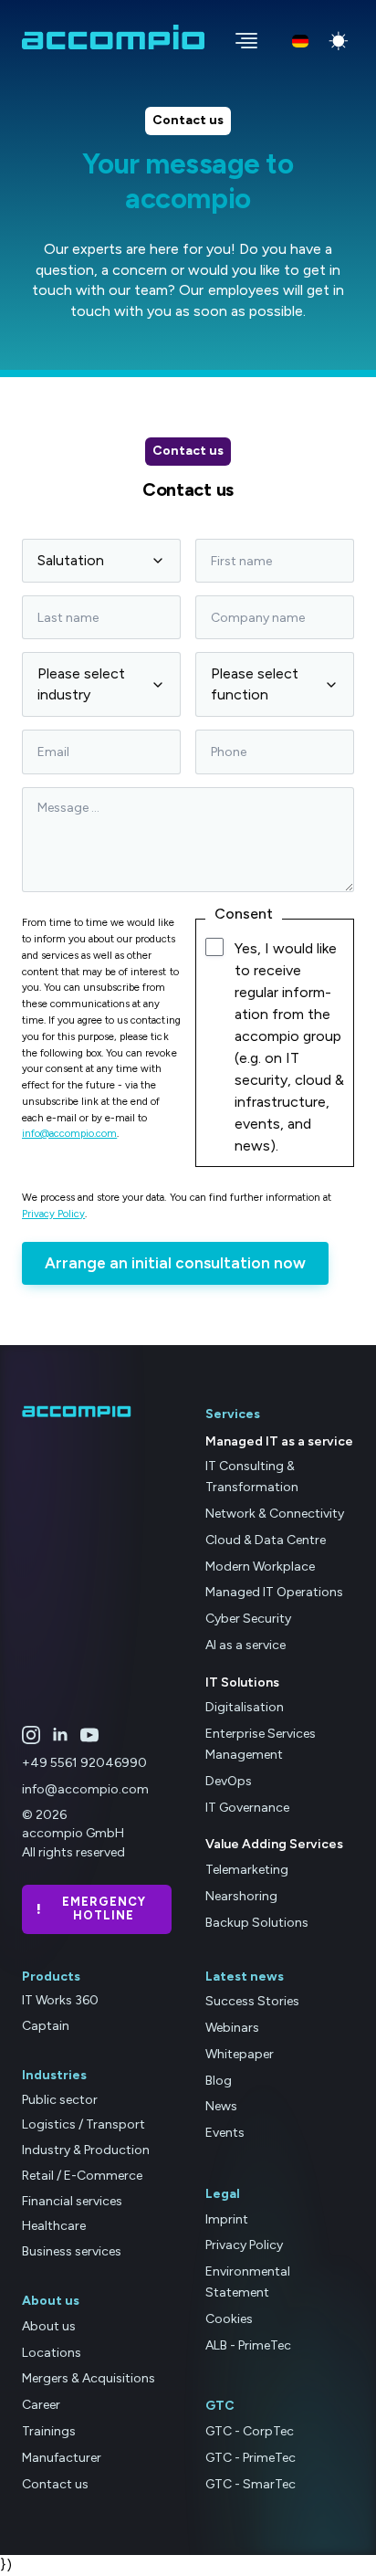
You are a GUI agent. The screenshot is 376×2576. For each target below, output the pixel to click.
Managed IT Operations (274, 1592)
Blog (219, 2081)
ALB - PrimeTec (248, 2345)
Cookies (229, 2319)
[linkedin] (60, 1735)
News (221, 2106)
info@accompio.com (69, 1133)
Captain (46, 2026)
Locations (52, 2353)
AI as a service (245, 1645)
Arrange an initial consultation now (175, 1263)
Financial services (72, 2201)
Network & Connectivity (275, 1514)
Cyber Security (248, 1619)
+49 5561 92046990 (84, 1763)
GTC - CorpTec (250, 2431)
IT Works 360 (60, 2000)
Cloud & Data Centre (266, 1540)
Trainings (49, 2431)
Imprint (227, 2219)
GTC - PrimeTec (251, 2458)
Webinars (232, 2028)
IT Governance (247, 1808)
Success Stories (252, 2001)
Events (225, 2133)
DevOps (229, 1781)
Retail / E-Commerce (82, 2176)
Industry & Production (86, 2150)
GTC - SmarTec (251, 2484)
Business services (72, 2251)
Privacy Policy (53, 1214)
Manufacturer (62, 2458)
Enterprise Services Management (261, 1744)
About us (49, 2326)
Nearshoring (241, 1896)
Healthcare (54, 2226)
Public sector (60, 2100)
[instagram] (31, 1735)
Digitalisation (245, 1707)
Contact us (55, 2484)
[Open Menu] (241, 37)
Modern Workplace (260, 1567)
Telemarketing (247, 1870)
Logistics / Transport (84, 2124)
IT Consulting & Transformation (252, 1477)
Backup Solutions (257, 1923)
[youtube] (89, 1735)
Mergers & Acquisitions (89, 2378)
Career (41, 2405)
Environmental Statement (248, 2282)
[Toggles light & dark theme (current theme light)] (339, 41)
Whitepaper (240, 2054)
